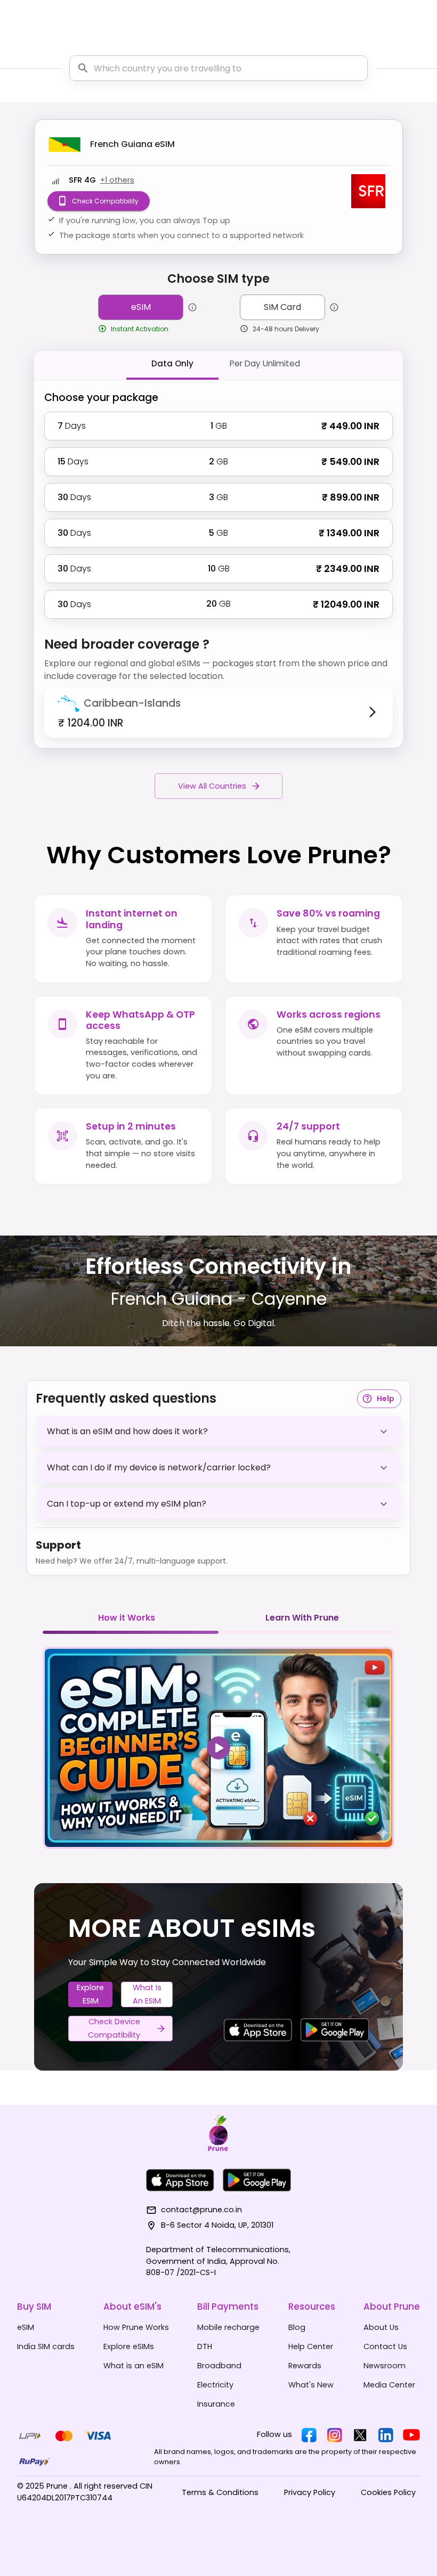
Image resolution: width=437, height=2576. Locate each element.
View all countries (212, 786)
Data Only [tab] (172, 363)
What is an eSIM (147, 1994)
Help (386, 1399)
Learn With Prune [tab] (302, 1618)
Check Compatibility (105, 201)
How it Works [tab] (127, 1618)
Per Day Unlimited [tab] (265, 363)
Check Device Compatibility (114, 2028)
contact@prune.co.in (201, 2210)
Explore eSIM (90, 1994)
